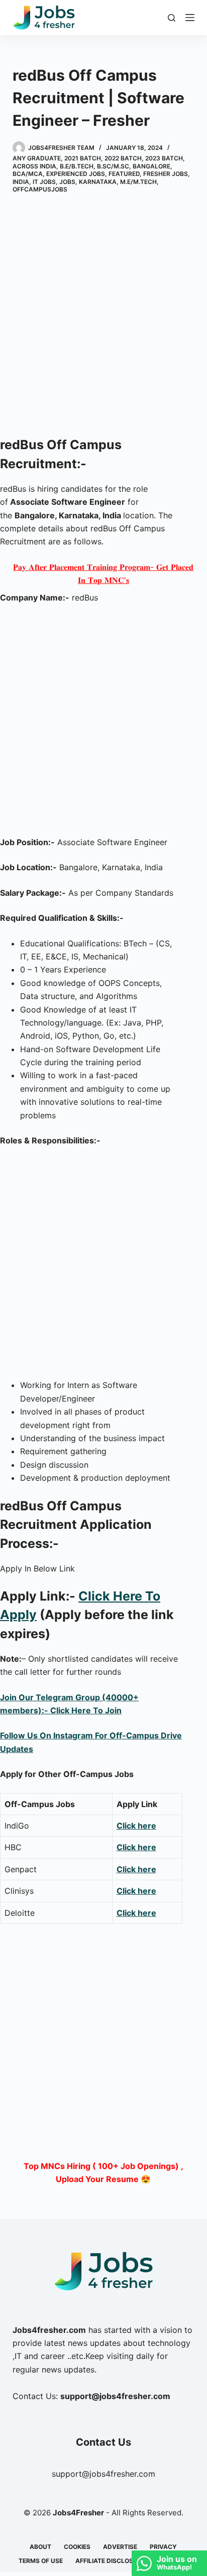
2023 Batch (164, 158)
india (21, 182)
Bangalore (151, 166)
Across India (34, 166)
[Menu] (190, 18)
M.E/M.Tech (138, 182)
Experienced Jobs (76, 174)
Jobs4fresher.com (49, 2330)
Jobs (67, 182)
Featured (124, 174)
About (40, 2547)
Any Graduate (37, 158)
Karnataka (98, 182)
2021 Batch (83, 158)
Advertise (120, 2547)
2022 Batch (123, 158)
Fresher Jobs (166, 174)
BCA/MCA (28, 174)
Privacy (163, 2547)
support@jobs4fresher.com (103, 2474)
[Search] (172, 18)
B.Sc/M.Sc (113, 166)
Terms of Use (41, 2561)
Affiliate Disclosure (110, 2561)
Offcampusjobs (40, 189)
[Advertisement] (103, 317)
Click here (136, 1826)
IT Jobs (44, 182)
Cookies (77, 2547)
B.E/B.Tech (77, 166)
